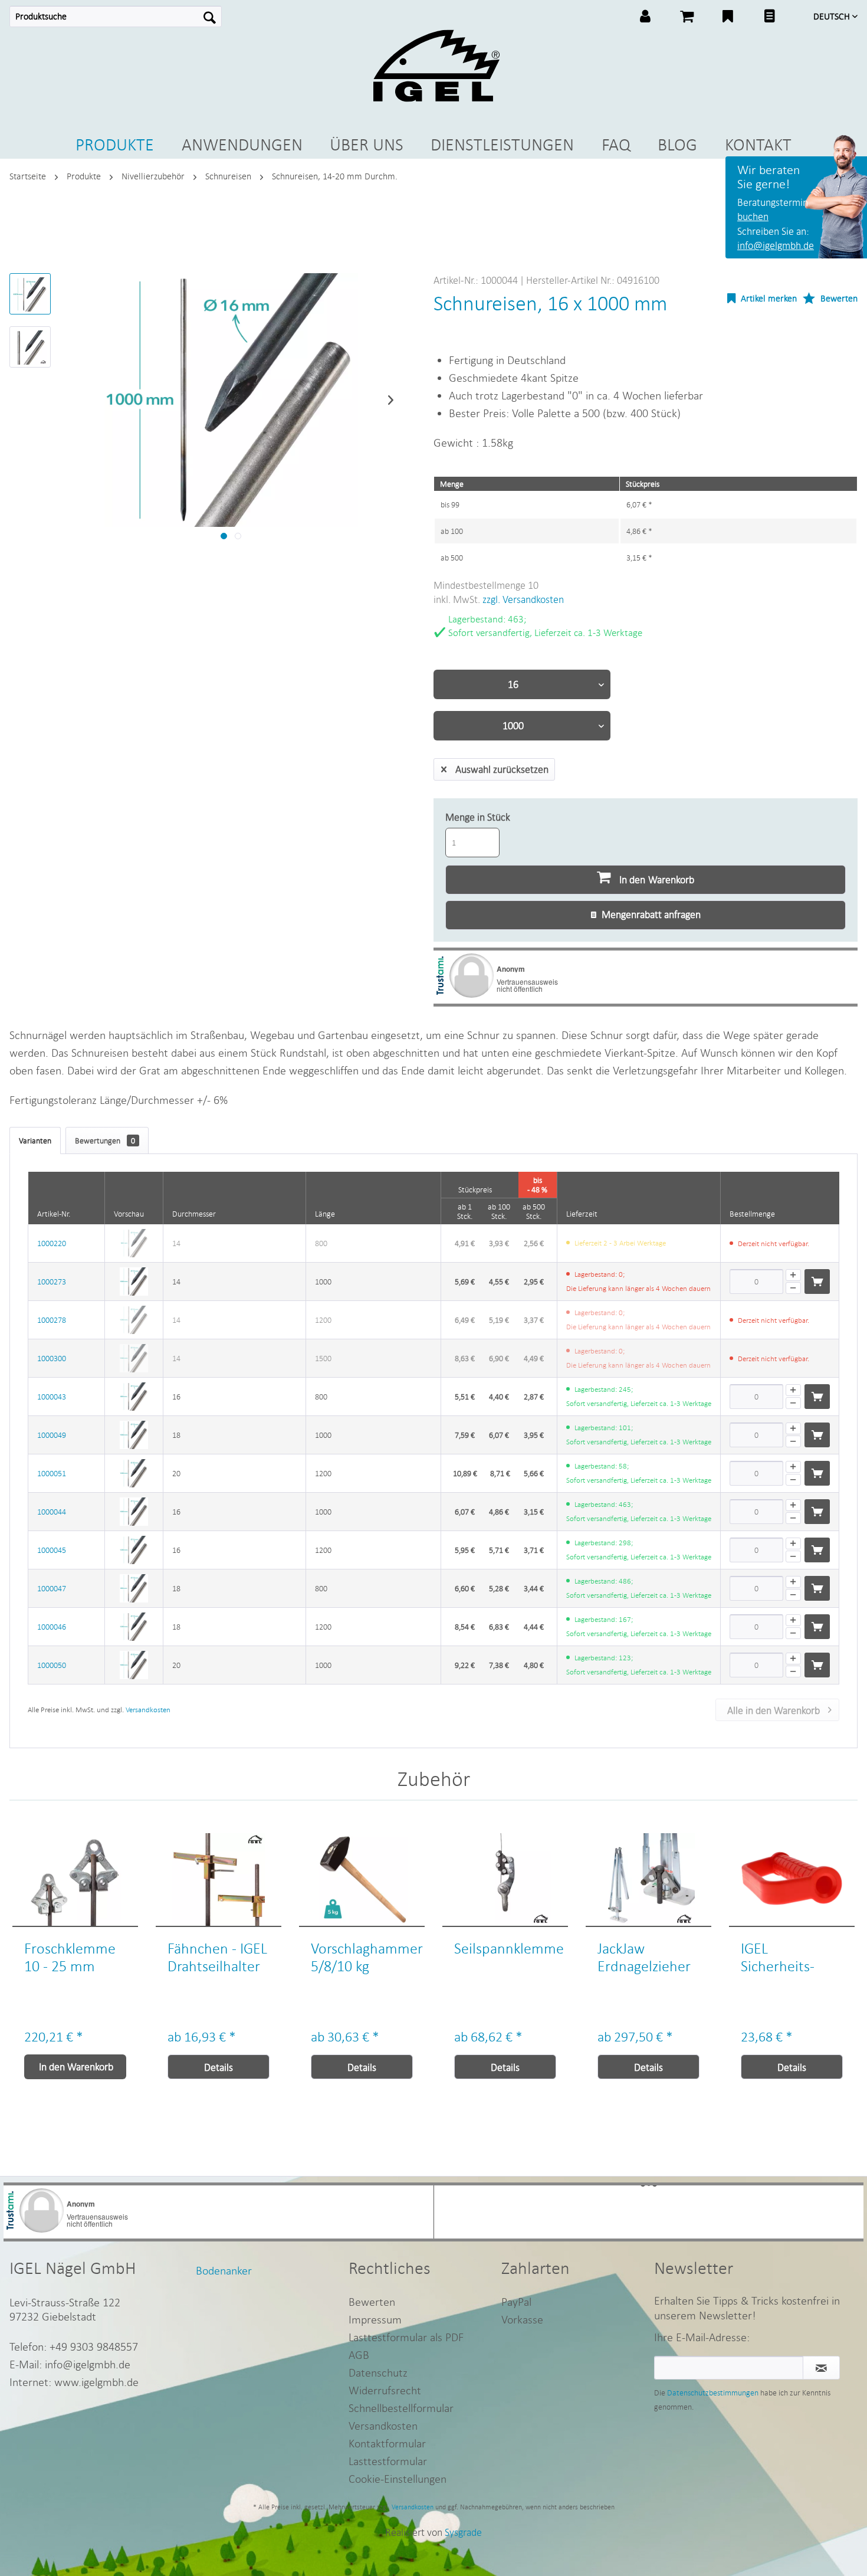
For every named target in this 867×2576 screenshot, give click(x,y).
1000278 (52, 1320)
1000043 (52, 1397)
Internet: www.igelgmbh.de (74, 2382)
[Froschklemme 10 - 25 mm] (75, 1880)
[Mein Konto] (645, 18)
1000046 (52, 1627)
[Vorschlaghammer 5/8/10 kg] (362, 1880)
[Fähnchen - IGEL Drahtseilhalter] (219, 1880)
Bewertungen (105, 1140)
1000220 (52, 1243)
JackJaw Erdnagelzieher (644, 1957)
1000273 (52, 1282)
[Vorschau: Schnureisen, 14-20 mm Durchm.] (30, 294)
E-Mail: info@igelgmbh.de (70, 2364)
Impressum (375, 2319)
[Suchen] (210, 17)
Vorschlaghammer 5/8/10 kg (367, 1957)
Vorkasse (522, 2319)
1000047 (52, 1588)
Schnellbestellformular (401, 2408)
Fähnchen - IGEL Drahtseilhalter (217, 1957)
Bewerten (838, 298)
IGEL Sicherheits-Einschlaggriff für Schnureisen (790, 1957)
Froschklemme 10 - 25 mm (70, 1957)
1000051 (52, 1473)
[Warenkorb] (687, 18)
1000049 (52, 1435)
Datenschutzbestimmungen (713, 2393)
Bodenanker (224, 2270)
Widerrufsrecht (385, 2390)
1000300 (52, 1358)
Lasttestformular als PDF (406, 2337)
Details (219, 2067)
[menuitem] (116, 17)
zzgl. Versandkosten (523, 599)
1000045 (52, 1550)
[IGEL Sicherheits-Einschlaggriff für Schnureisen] (792, 1880)
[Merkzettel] (728, 18)
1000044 (52, 1512)
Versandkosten (148, 1710)
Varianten (35, 1140)
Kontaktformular (387, 2443)
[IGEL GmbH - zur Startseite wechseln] (436, 66)
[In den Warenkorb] (817, 1282)
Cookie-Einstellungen (398, 2478)
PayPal (516, 2301)
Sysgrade (463, 2532)
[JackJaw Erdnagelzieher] (648, 1880)
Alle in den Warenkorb (774, 1710)
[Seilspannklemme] (505, 1880)
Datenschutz (378, 2372)
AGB (359, 2354)
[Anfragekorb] (769, 18)
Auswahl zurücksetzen (502, 769)
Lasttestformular (388, 2461)
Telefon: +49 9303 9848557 (74, 2346)
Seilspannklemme (509, 1948)
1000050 (52, 1665)
